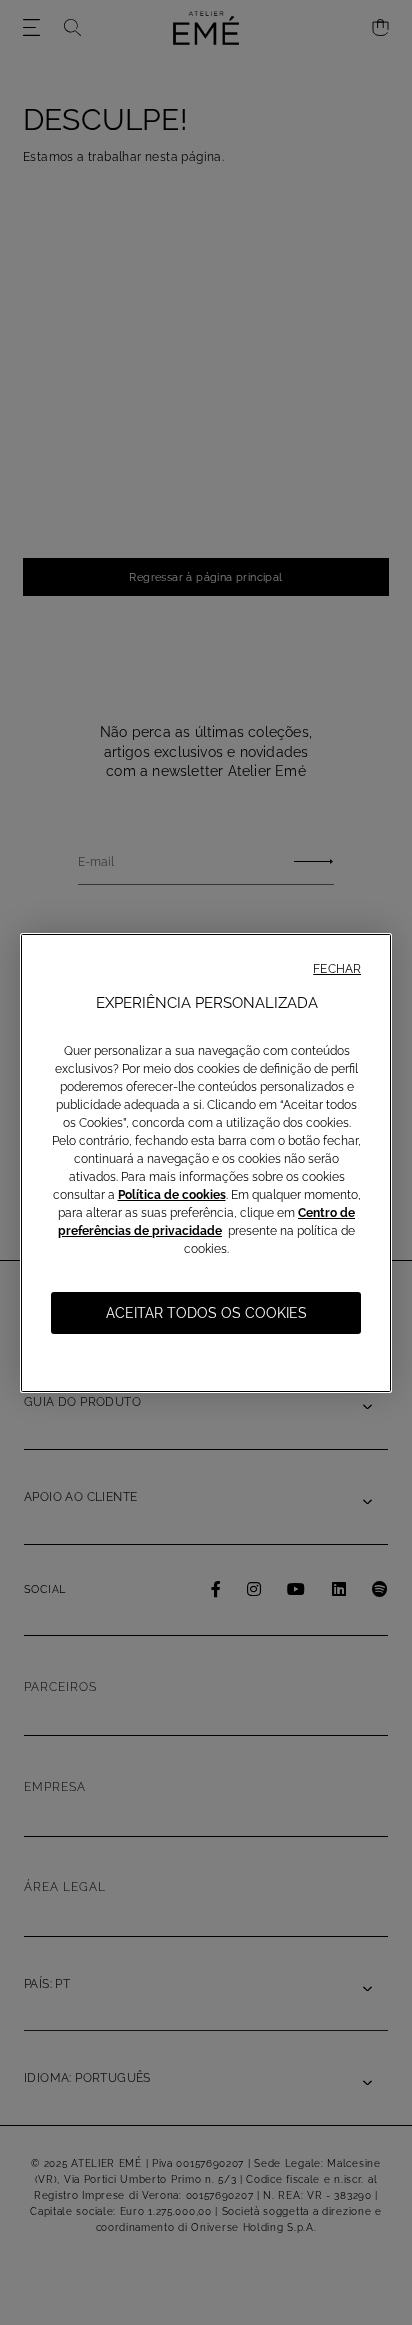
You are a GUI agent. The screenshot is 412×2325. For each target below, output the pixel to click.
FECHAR (337, 969)
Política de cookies (172, 1195)
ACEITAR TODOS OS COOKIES (206, 1313)
